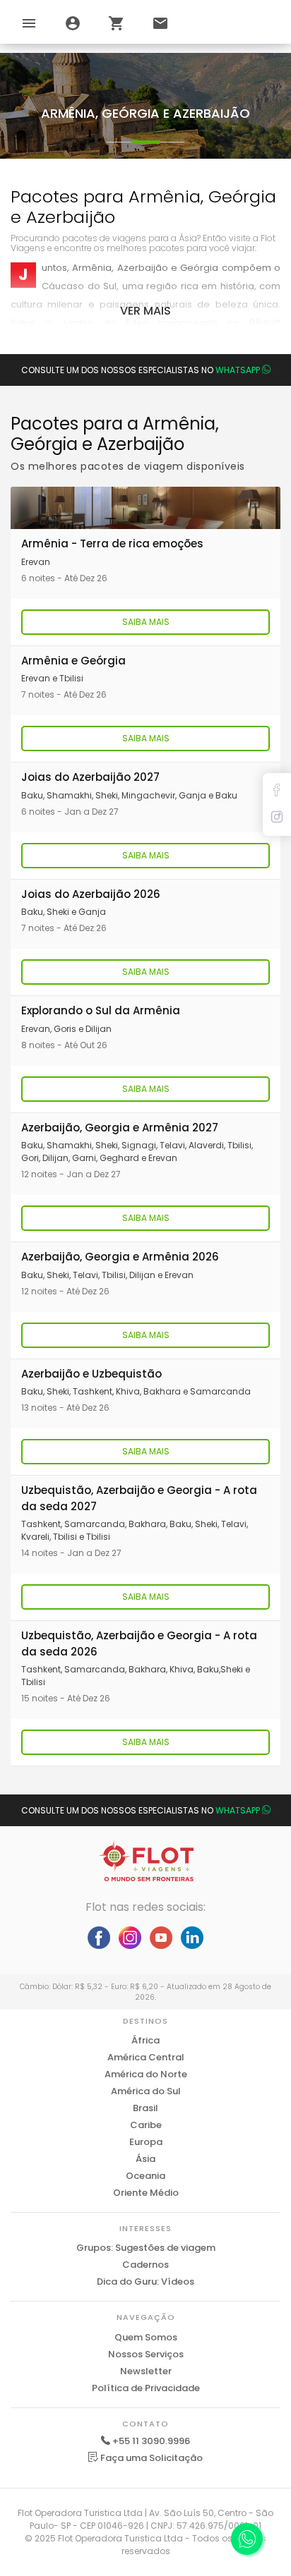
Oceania (145, 2176)
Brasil (145, 2108)
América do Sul (146, 2091)
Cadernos (145, 2265)
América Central (146, 2057)
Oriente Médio (146, 2193)
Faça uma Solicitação (150, 2458)
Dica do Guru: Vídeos (145, 2282)
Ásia (145, 2159)
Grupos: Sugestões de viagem (146, 2248)
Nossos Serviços (146, 2354)
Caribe (146, 2125)
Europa (146, 2142)
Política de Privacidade (146, 2388)
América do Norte (146, 2074)
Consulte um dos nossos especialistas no (141, 370)
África (145, 2040)
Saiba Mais (146, 622)
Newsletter (146, 2371)
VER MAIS (145, 311)
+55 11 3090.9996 (151, 2441)
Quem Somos (146, 2337)
